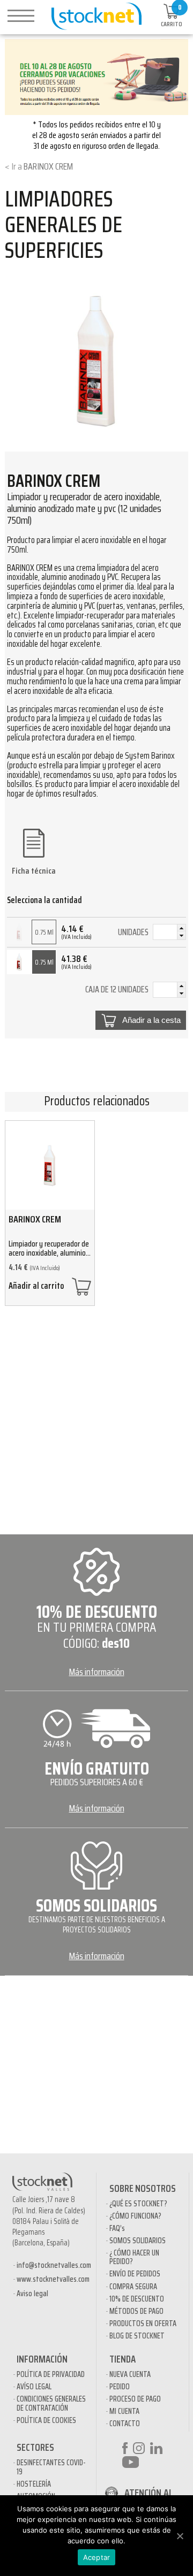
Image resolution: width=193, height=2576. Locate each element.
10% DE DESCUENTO (137, 2299)
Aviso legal (32, 2294)
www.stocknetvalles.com (53, 2279)
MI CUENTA (124, 2411)
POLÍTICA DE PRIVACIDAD (51, 2374)
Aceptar (97, 2557)
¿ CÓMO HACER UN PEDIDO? (134, 2257)
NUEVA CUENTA (130, 2374)
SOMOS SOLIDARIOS (138, 2241)
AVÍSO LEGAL (34, 2387)
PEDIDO (120, 2387)
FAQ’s (117, 2228)
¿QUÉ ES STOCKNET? (138, 2204)
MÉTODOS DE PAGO (136, 2311)
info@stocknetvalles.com (54, 2265)
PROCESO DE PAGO (135, 2399)
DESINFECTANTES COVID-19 (51, 2467)
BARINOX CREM (48, 166)
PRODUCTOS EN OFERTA (143, 2323)
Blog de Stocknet (137, 2336)
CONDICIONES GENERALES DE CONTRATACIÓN (51, 2403)
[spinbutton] (169, 934)
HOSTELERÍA (34, 2484)
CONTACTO (125, 2424)
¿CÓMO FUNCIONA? (135, 2216)
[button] (181, 928)
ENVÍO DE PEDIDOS (135, 2274)
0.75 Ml (44, 932)
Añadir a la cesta (151, 1020)
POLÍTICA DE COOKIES (46, 2420)
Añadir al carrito (36, 1287)
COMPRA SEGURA (133, 2287)
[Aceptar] (180, 2536)
